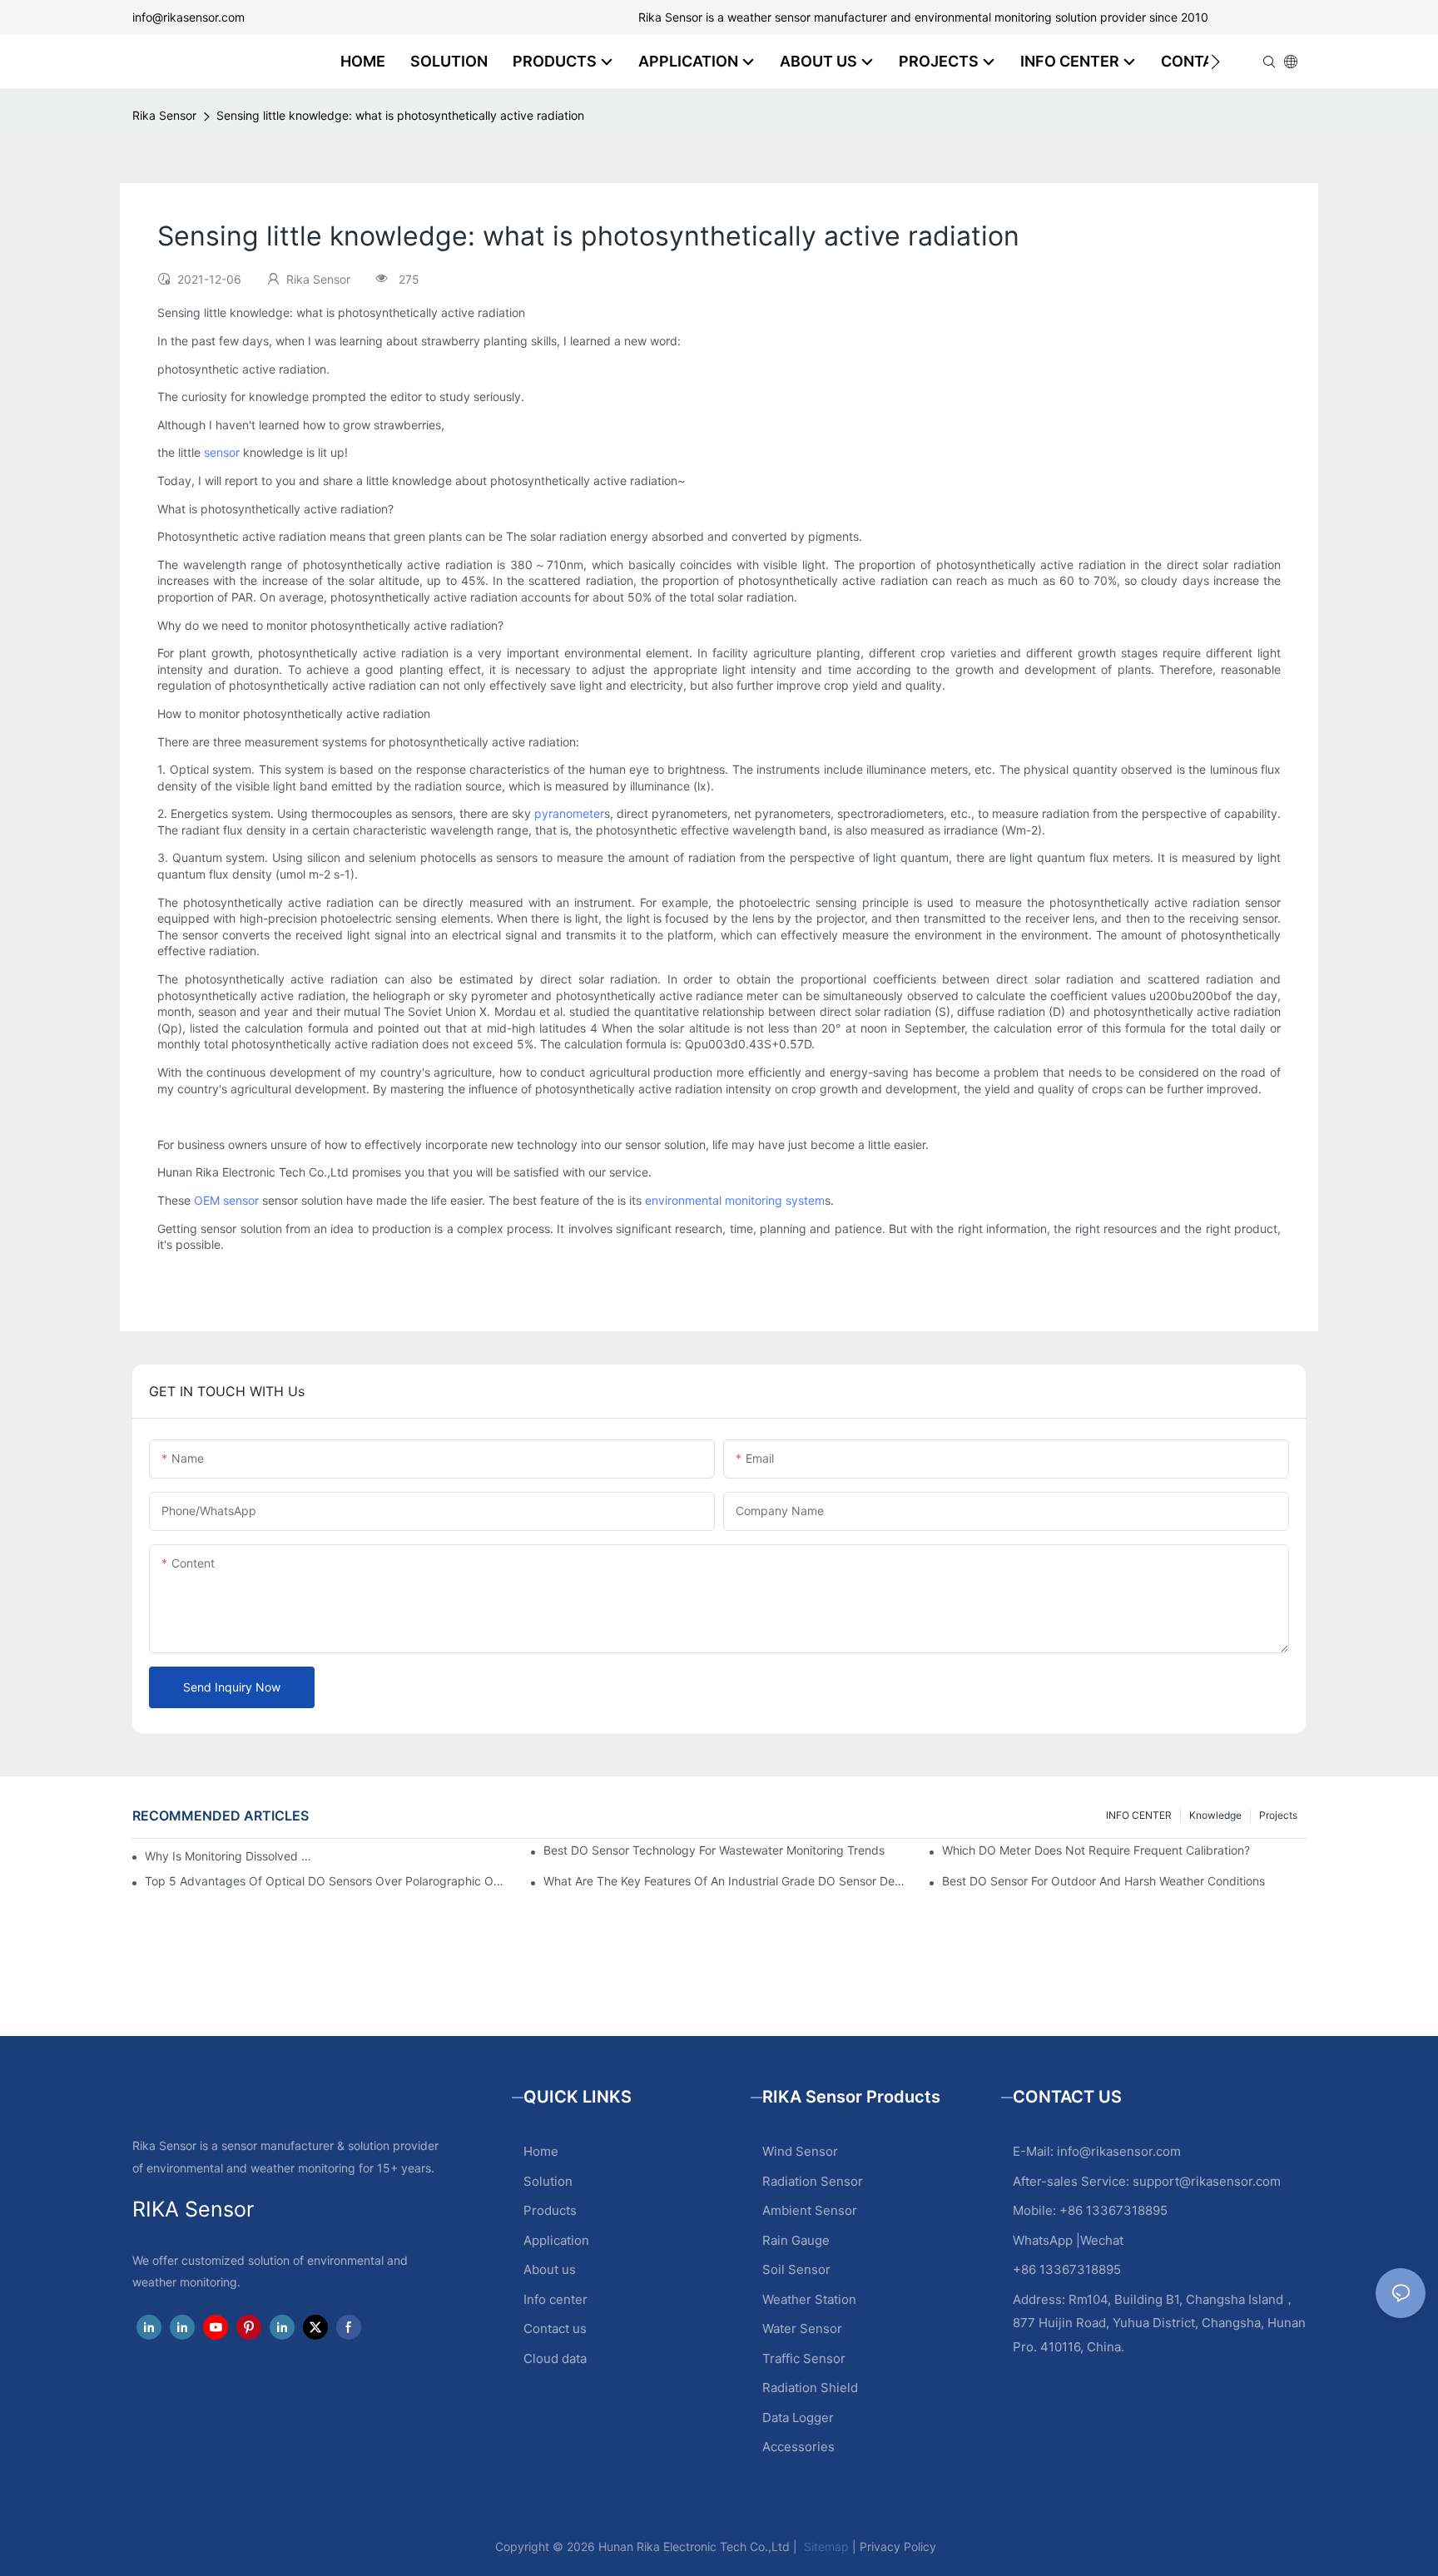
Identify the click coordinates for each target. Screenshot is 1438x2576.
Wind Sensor (800, 2151)
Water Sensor (802, 2328)
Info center (555, 2299)
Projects (1278, 1815)
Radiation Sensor (813, 2181)
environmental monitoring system (735, 1200)
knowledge (1215, 1815)
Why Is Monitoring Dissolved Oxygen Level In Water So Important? (233, 1856)
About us (550, 2269)
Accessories (798, 2447)
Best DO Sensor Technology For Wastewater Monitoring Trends (714, 1850)
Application (556, 2240)
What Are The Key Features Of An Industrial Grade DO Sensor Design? (725, 1881)
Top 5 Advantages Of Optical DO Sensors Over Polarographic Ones (327, 1881)
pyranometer (569, 813)
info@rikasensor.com (188, 17)
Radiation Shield (810, 2388)
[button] (1215, 62)
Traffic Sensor (804, 2358)
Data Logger (798, 2417)
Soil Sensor (796, 2269)
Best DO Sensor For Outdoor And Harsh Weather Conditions (1103, 1881)
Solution (548, 2181)
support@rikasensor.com (1207, 2181)
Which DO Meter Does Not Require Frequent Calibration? (1096, 1850)
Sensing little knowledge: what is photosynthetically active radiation (400, 115)
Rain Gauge (796, 2240)
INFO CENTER (1139, 1815)
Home (541, 2151)
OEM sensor (226, 1200)
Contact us (555, 2328)
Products (550, 2210)
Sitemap (825, 2546)
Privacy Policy (898, 2546)
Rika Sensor (164, 115)
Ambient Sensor (810, 2210)
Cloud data (555, 2358)
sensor (222, 452)
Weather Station (809, 2299)
